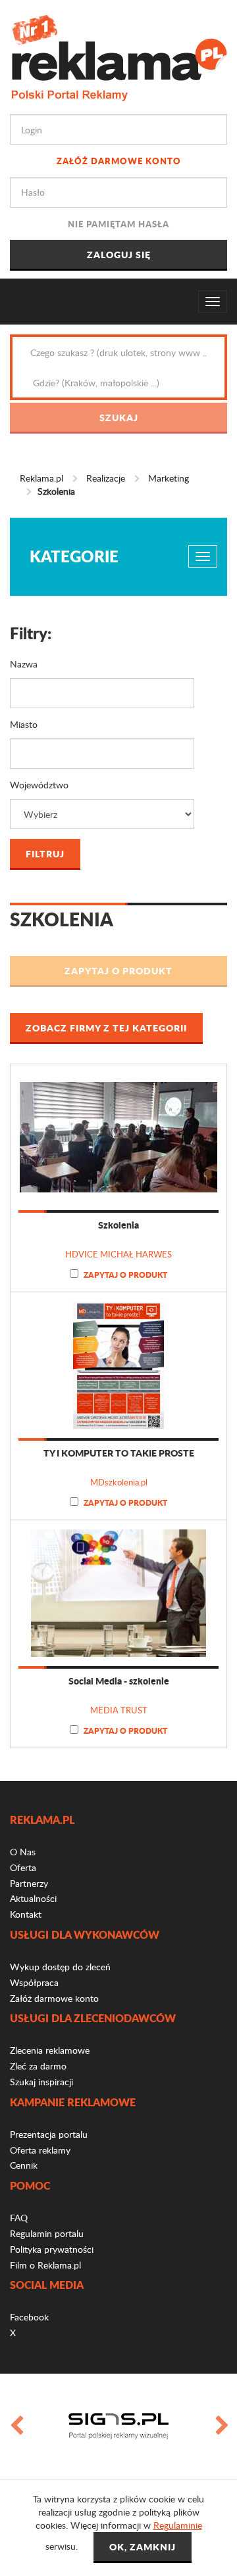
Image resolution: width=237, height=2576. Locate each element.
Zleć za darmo (38, 2066)
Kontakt (26, 1914)
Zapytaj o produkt (124, 1275)
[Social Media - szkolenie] (118, 1593)
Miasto (24, 724)
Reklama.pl (41, 478)
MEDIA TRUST (119, 1710)
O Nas (23, 1852)
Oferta (23, 1867)
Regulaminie (178, 2525)
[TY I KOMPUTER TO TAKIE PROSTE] (118, 1365)
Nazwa (24, 664)
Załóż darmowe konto (119, 161)
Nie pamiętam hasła (118, 224)
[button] (118, 971)
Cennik (24, 2165)
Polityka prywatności (52, 2249)
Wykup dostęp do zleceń (60, 1967)
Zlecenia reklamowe (50, 2050)
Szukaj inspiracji (41, 2082)
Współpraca (34, 1982)
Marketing (169, 478)
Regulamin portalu (47, 2233)
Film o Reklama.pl (45, 2265)
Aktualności (33, 1898)
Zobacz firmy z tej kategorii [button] (106, 1028)
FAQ (19, 2218)
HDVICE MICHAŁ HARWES (118, 1254)
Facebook (29, 2317)
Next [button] (221, 2426)
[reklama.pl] (119, 56)
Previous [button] (16, 2426)
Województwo (39, 785)
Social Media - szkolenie (119, 1681)
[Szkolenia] (118, 1137)
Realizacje (106, 478)
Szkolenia (118, 1225)
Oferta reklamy (40, 2150)
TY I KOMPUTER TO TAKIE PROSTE (119, 1453)
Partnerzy (29, 1883)
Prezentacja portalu (49, 2134)
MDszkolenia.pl (119, 1482)
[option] (118, 2426)
